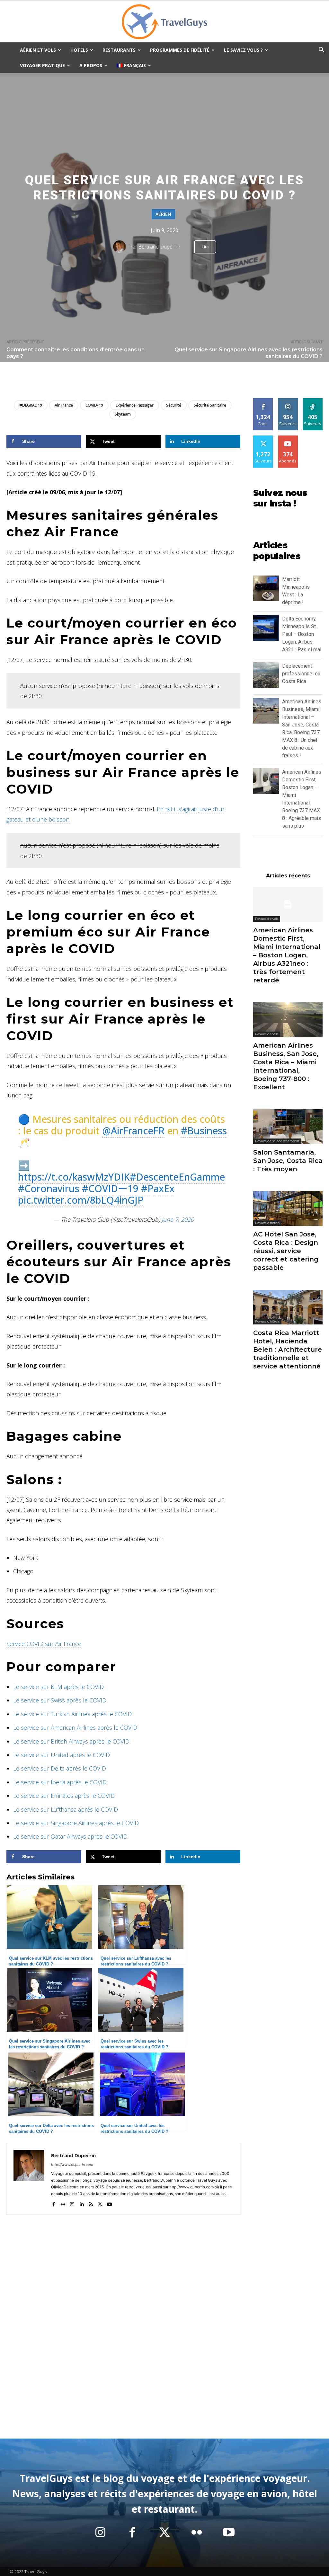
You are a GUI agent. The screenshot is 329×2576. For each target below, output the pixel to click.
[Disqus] (123, 2341)
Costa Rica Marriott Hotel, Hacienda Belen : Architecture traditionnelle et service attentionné (288, 1350)
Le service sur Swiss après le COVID (60, 1700)
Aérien (163, 214)
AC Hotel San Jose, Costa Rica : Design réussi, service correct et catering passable (286, 1251)
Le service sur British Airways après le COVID (71, 1741)
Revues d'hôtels (267, 1223)
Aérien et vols (38, 50)
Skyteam (123, 414)
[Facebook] (53, 2203)
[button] (321, 51)
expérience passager (135, 405)
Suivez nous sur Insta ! (280, 498)
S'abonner (289, 438)
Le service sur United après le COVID (62, 1755)
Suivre (288, 401)
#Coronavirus (49, 1188)
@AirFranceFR (133, 1131)
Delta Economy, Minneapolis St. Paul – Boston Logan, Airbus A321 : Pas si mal (302, 634)
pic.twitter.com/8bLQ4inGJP (81, 1200)
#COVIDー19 (110, 1188)
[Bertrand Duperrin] (121, 247)
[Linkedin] (81, 2203)
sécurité (174, 405)
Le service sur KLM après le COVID (58, 1687)
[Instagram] (72, 2203)
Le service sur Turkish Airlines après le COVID (72, 1714)
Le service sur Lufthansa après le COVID (66, 1809)
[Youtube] (109, 2203)
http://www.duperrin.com (72, 2165)
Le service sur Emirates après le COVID (64, 1796)
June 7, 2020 (178, 1219)
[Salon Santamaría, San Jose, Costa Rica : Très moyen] (288, 1127)
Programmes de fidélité (180, 50)
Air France (64, 405)
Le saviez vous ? (243, 50)
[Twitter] (100, 2203)
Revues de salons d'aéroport (277, 1141)
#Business (204, 1131)
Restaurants (119, 50)
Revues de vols (267, 919)
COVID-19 (94, 405)
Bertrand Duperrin (159, 247)
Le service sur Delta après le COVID (60, 1768)
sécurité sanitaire (210, 405)
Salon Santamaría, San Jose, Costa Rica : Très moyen (288, 1161)
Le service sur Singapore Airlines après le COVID (76, 1823)
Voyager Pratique (42, 65)
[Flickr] (63, 2203)
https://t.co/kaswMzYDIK (74, 1177)
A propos (91, 65)
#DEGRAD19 (31, 405)
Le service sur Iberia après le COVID (60, 1782)
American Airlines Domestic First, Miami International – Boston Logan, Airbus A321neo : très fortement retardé (287, 955)
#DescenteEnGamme (177, 1177)
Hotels (79, 50)
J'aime (263, 401)
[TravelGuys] (164, 22)
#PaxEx (158, 1188)
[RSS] (91, 2203)
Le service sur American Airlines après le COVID (75, 1728)
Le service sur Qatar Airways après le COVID (70, 1836)
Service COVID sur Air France (44, 1644)
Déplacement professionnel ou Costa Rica (301, 674)
